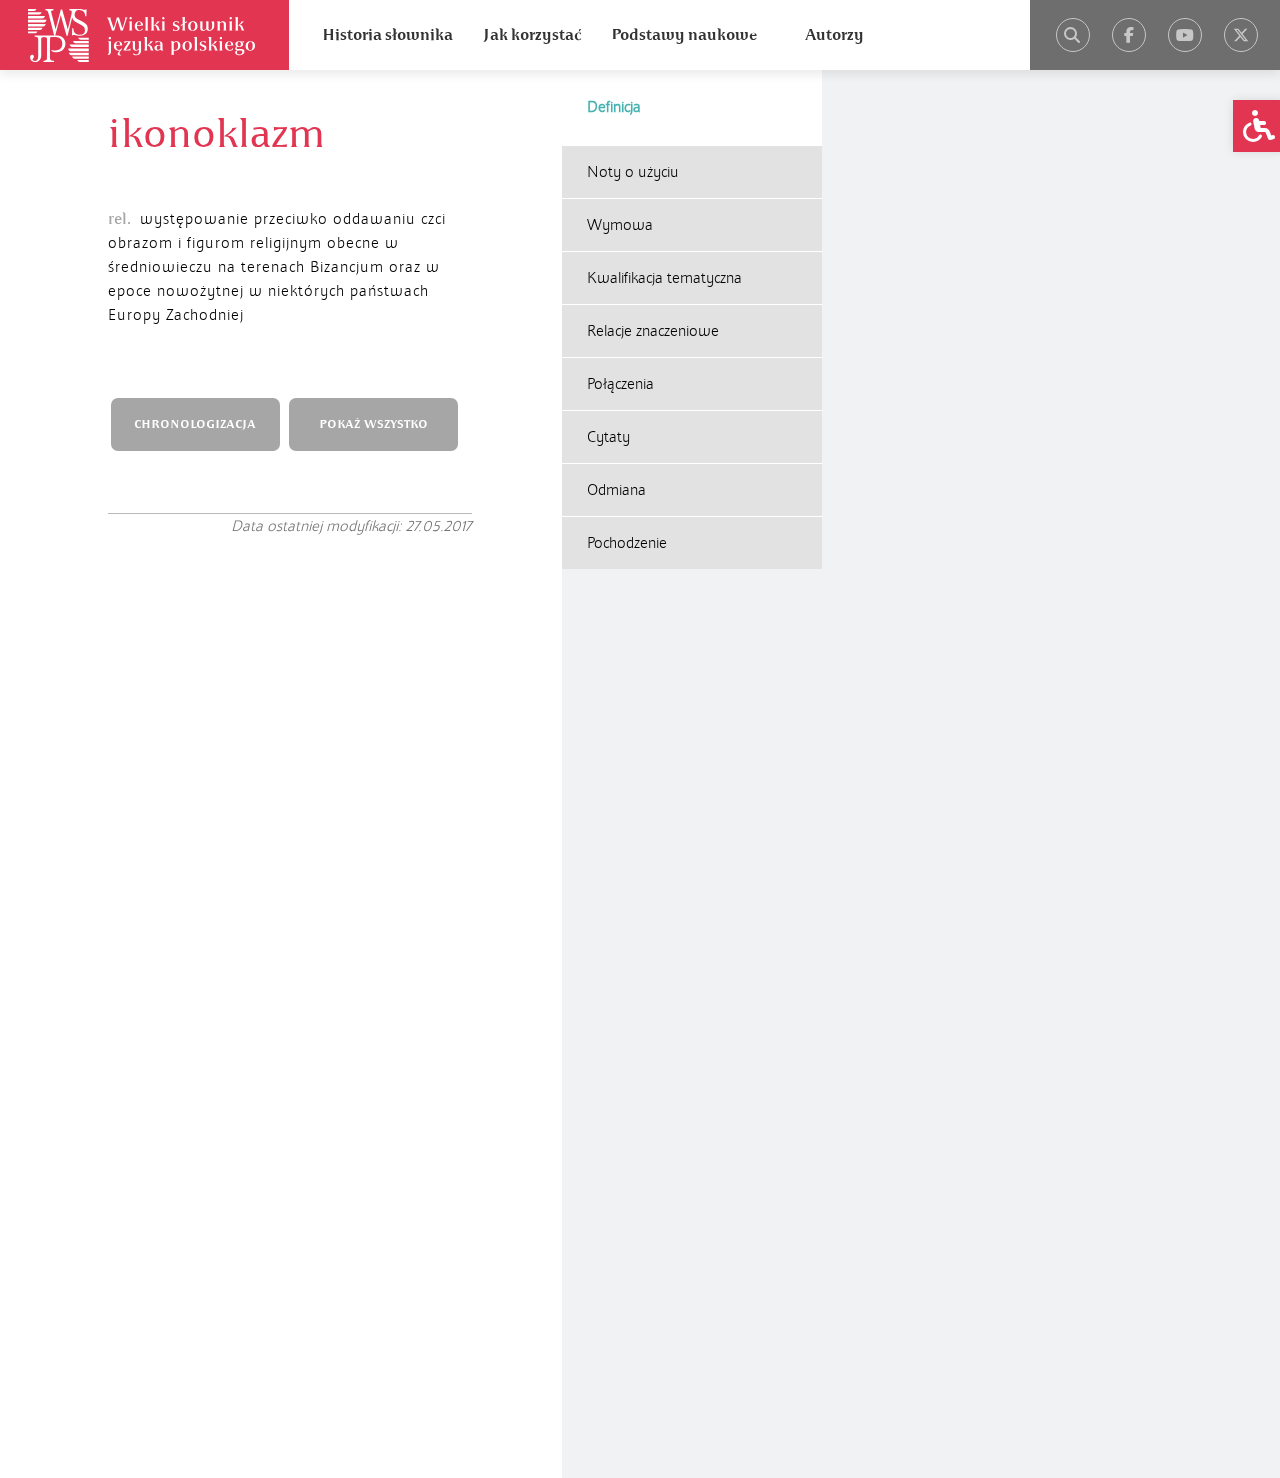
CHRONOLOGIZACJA (195, 424)
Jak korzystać (532, 35)
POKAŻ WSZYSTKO (373, 424)
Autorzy (834, 35)
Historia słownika (387, 35)
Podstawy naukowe (684, 35)
